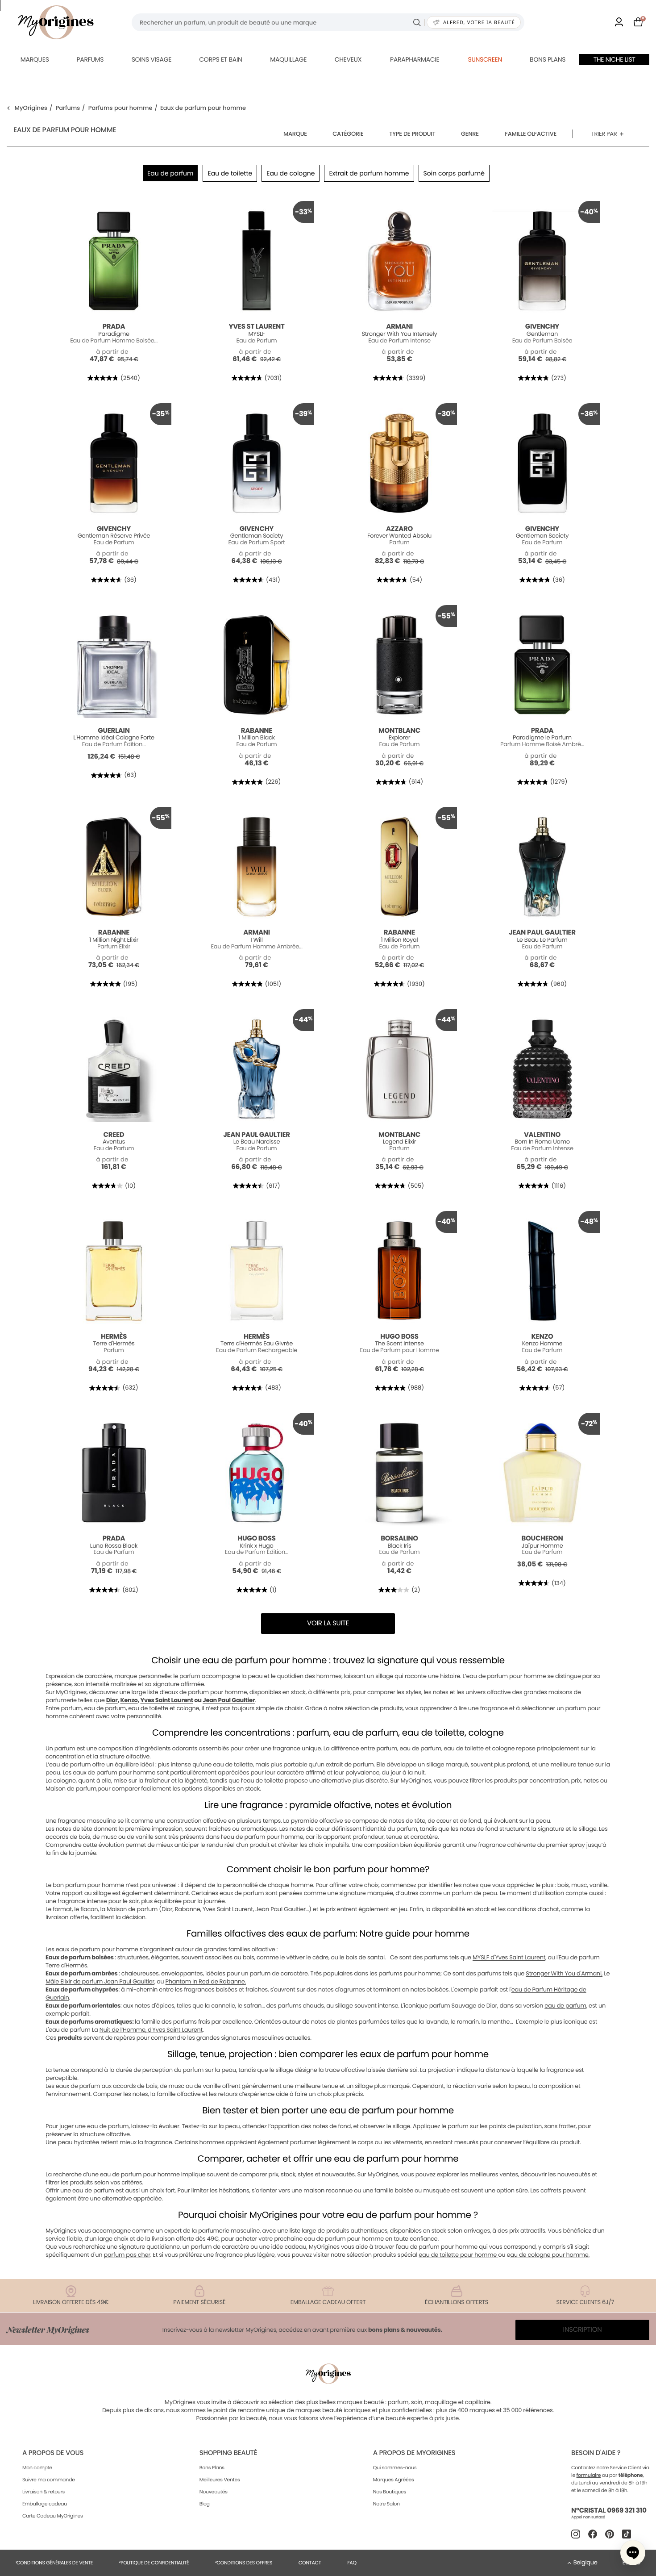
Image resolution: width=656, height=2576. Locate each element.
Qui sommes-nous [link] (395, 2467)
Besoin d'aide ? (596, 2453)
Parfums (90, 59)
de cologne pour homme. (554, 2255)
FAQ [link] (352, 2563)
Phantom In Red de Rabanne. (206, 1981)
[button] (633, 2553)
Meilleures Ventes (220, 2480)
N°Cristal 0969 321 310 (609, 2511)
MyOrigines (31, 108)
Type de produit (412, 134)
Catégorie (348, 134)
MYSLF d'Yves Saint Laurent (509, 1957)
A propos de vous (53, 2453)
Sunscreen (485, 59)
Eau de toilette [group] (230, 173)
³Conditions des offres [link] (244, 2563)
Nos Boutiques (390, 2492)
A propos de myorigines (414, 2453)
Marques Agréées (394, 2480)
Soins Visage (152, 59)
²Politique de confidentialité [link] (154, 2563)
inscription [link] (583, 2330)
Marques (35, 59)
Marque (295, 134)
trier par (604, 134)
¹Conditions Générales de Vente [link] (54, 2563)
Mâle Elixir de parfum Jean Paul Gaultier (100, 1981)
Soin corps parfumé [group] (454, 173)
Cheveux (348, 59)
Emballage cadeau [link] (45, 2504)
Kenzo (129, 1700)
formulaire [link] (589, 2475)
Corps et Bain (220, 59)
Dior (112, 1700)
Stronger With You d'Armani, (564, 1973)
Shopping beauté (228, 2453)
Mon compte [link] (37, 2467)
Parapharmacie (415, 59)
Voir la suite (328, 1623)
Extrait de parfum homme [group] (369, 173)
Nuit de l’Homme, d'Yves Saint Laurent (151, 2030)
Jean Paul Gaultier (229, 1700)
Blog (205, 2504)
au (514, 2255)
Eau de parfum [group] (170, 173)
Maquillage (288, 59)
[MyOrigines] (56, 22)
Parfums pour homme (120, 108)
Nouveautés (214, 2492)
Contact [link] (310, 2563)
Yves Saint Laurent (166, 1700)
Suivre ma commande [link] (49, 2480)
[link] (619, 23)
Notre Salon (386, 2504)
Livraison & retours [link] (44, 2492)
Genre (470, 134)
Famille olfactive (531, 134)
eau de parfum (565, 2006)
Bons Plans (212, 2467)
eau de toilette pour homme (458, 2255)
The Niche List (614, 59)
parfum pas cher (127, 2255)
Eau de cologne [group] (291, 173)
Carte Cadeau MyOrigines (52, 2516)
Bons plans (548, 59)
